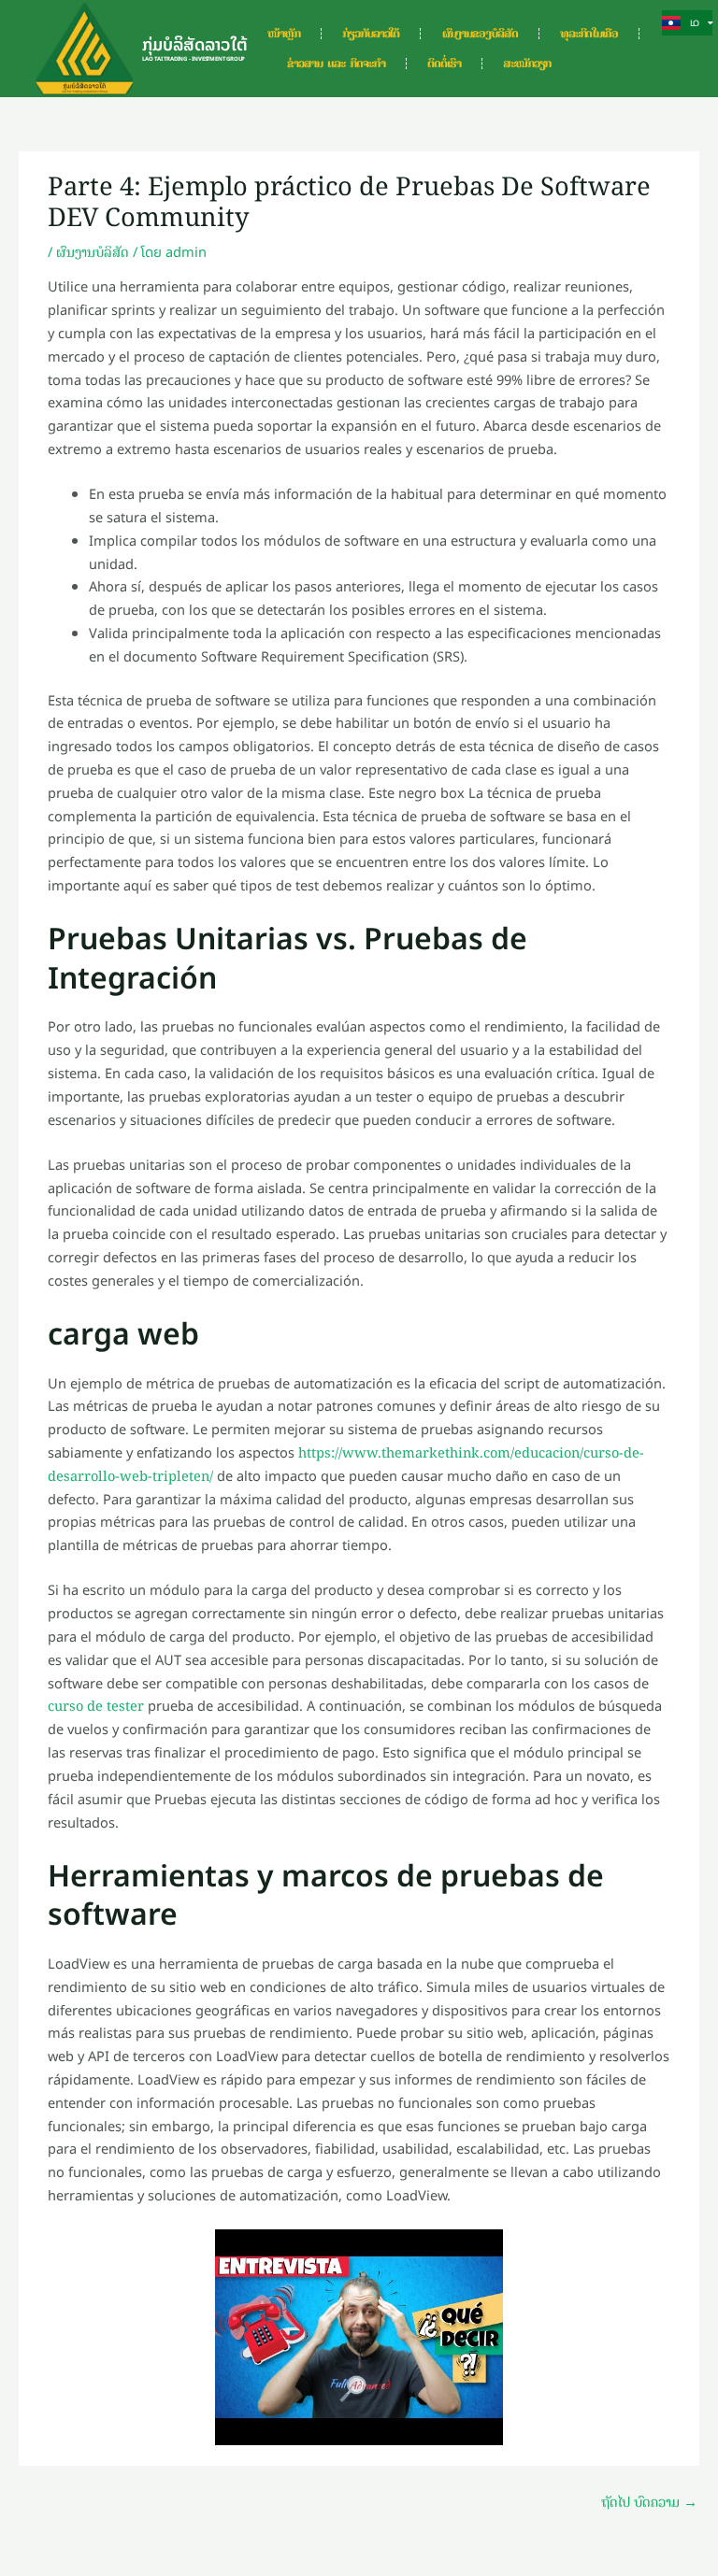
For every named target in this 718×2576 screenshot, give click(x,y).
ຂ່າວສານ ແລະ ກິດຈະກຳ (336, 64)
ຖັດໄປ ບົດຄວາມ (649, 2502)
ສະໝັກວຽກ (527, 64)
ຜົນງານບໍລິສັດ (93, 252)
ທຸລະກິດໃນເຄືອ (589, 34)
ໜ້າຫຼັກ (284, 34)
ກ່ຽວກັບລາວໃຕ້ (371, 34)
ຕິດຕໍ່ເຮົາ (444, 64)
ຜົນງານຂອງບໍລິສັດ (480, 34)
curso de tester (96, 1706)
